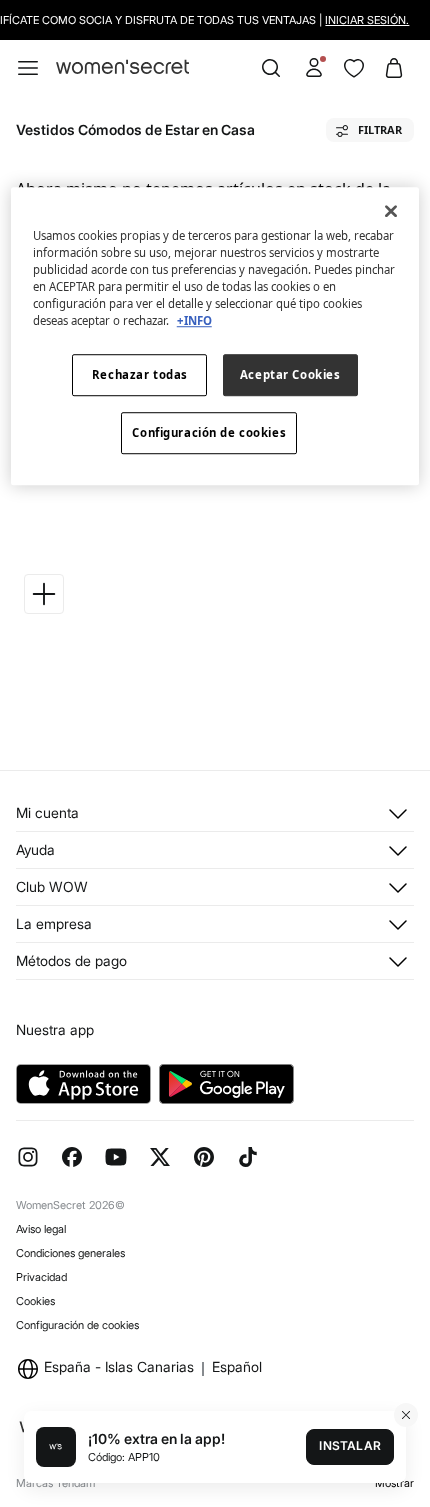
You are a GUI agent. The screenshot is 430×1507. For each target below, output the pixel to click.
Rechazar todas (140, 375)
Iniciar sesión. (366, 20)
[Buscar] (271, 68)
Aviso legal (41, 1229)
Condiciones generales (70, 1253)
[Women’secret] (122, 67)
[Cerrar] (391, 211)
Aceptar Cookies (290, 375)
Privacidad (41, 1277)
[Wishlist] (354, 68)
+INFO (194, 321)
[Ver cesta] (394, 68)
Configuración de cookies (77, 1325)
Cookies (35, 1301)
